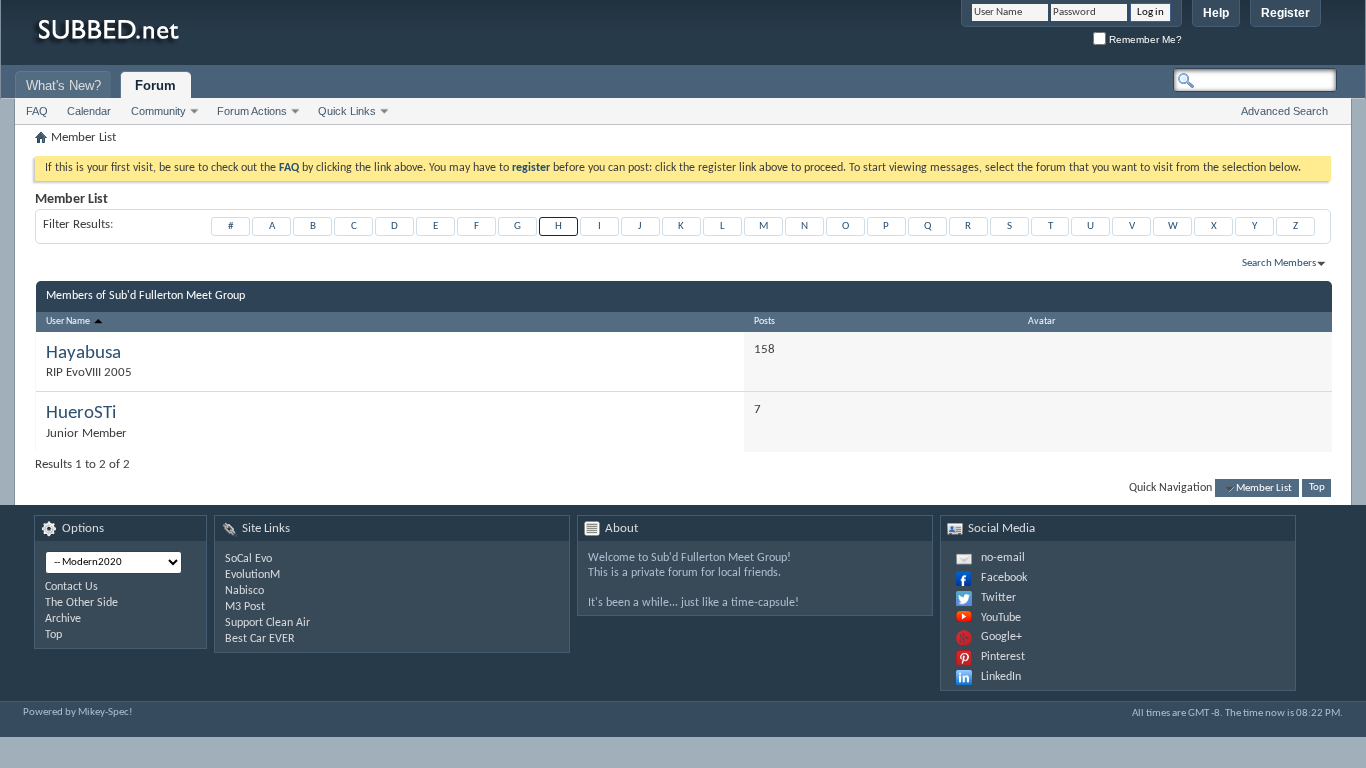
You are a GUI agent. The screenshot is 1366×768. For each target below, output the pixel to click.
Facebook (1004, 578)
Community (158, 111)
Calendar (89, 111)
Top (1317, 488)
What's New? (63, 85)
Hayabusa (83, 353)
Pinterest (1003, 657)
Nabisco (244, 591)
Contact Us (71, 587)
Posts (764, 321)
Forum (155, 85)
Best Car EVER (260, 639)
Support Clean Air (267, 623)
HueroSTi (81, 413)
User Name (69, 321)
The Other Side (81, 603)
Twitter (998, 598)
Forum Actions (252, 111)
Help (1216, 13)
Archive (63, 619)
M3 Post (245, 607)
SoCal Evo (248, 559)
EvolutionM (252, 575)
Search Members (1279, 263)
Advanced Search (1284, 111)
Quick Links (347, 111)
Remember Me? (1144, 39)
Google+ (1001, 637)
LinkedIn (1001, 677)
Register (1285, 13)
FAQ (37, 111)
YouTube (1001, 618)
